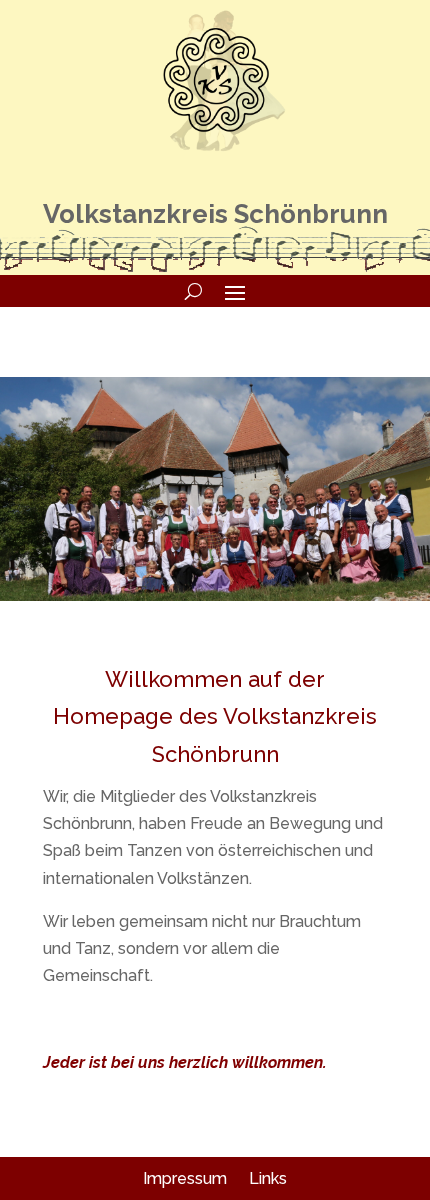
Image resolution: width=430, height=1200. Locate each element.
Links (268, 1178)
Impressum (185, 1178)
